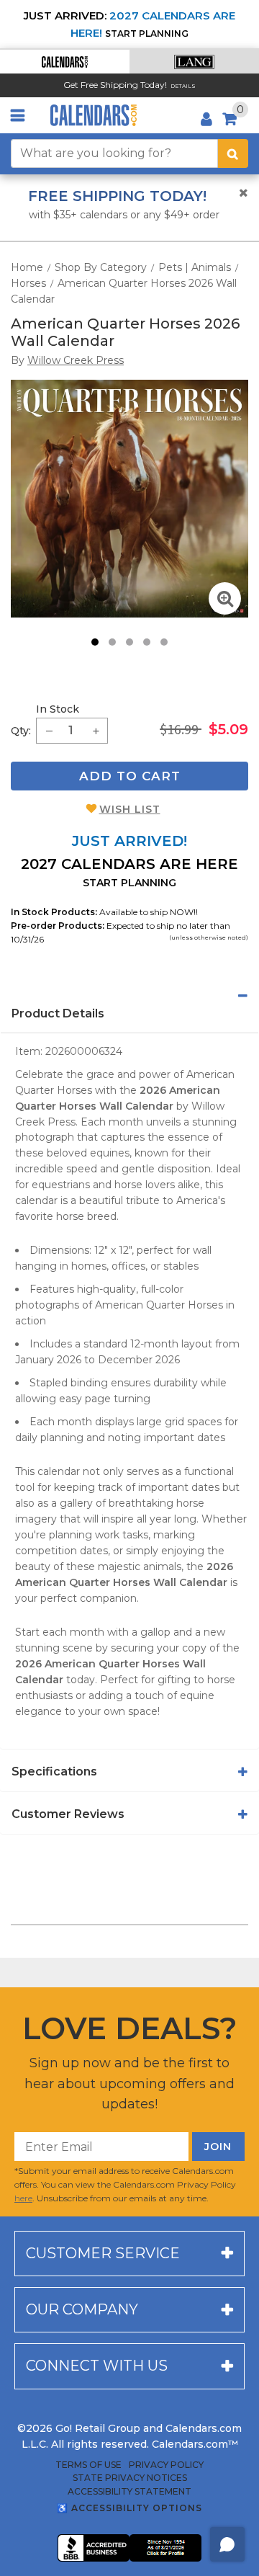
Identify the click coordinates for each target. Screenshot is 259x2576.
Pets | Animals (195, 267)
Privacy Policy (166, 2465)
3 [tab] (129, 642)
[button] (65, 62)
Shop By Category (101, 267)
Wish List (130, 809)
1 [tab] (95, 642)
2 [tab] (112, 642)
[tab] (129, 996)
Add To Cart (130, 776)
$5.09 (228, 729)
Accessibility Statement (129, 2492)
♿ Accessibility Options (129, 2508)
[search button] (233, 153)
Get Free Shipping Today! (115, 85)
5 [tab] (164, 642)
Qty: (21, 731)
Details (183, 86)
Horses (28, 283)
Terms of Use (88, 2465)
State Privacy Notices (130, 2478)
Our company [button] (82, 2309)
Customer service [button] (103, 2253)
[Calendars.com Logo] (94, 115)
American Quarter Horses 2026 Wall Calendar (125, 332)
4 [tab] (147, 642)
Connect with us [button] (97, 2366)
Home (27, 267)
